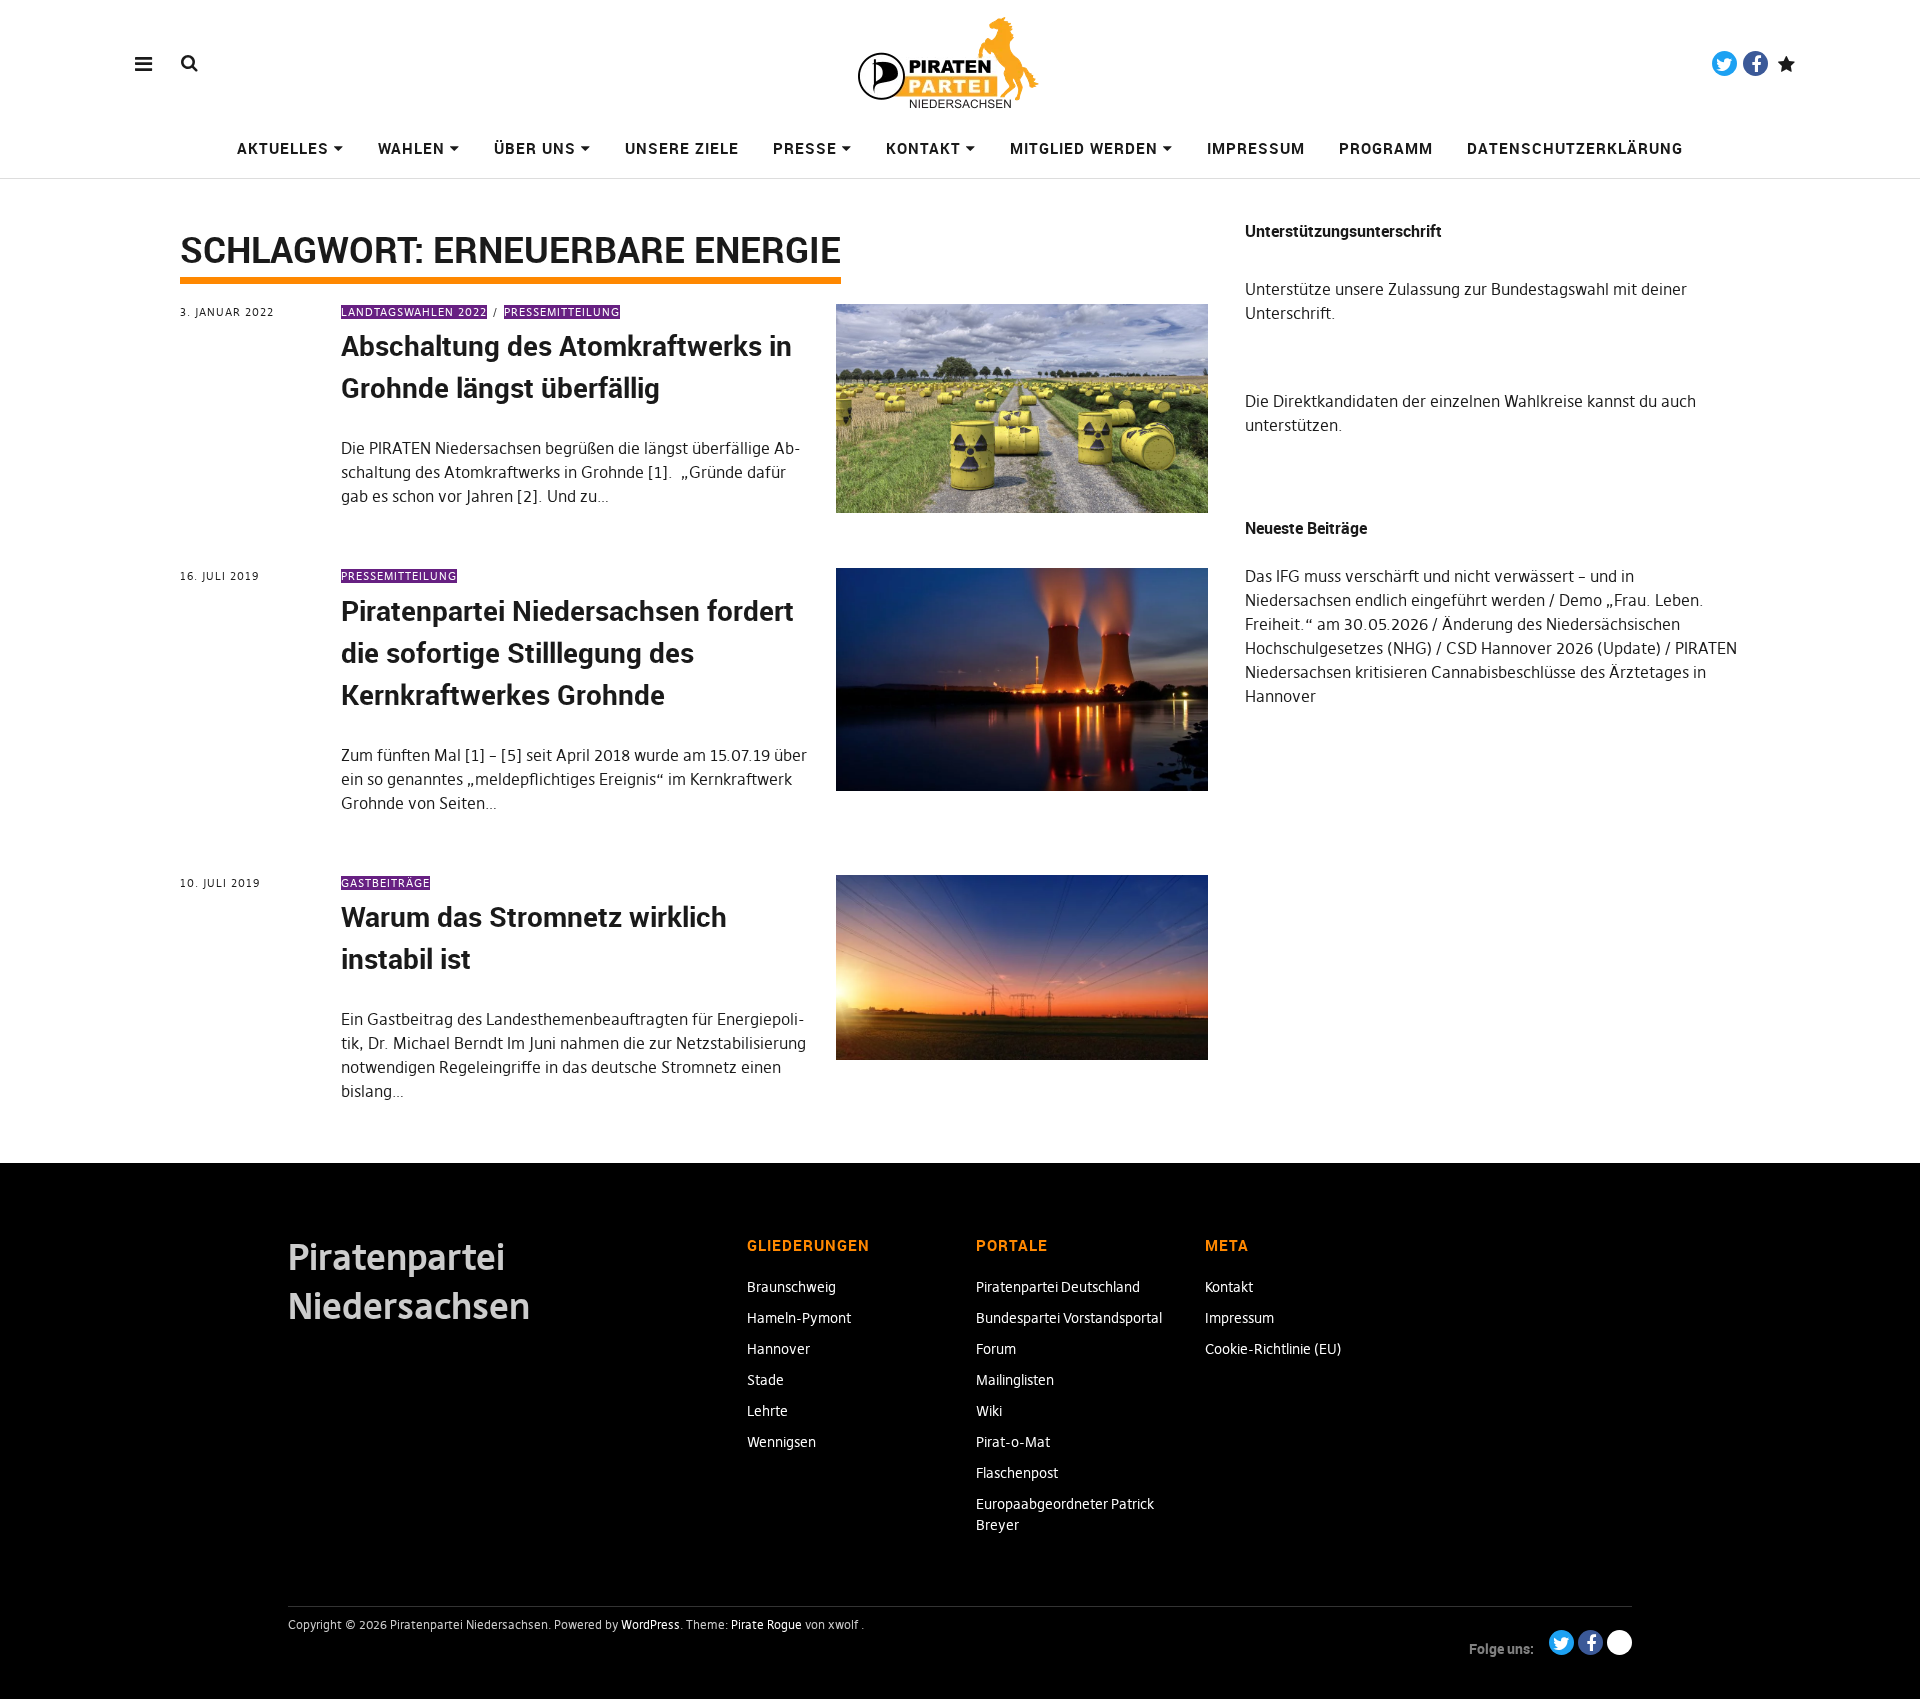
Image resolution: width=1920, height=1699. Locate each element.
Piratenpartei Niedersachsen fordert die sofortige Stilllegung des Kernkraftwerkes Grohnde (567, 652)
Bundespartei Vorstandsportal (1069, 1318)
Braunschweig (791, 1287)
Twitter (1724, 63)
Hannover (778, 1349)
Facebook (1755, 63)
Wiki (989, 1411)
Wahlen (411, 148)
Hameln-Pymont (799, 1318)
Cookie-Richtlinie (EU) (1273, 1349)
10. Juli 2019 (220, 883)
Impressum (1256, 148)
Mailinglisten (1015, 1380)
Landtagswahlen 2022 (414, 312)
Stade (765, 1380)
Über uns (535, 148)
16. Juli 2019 (219, 576)
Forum (996, 1349)
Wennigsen (781, 1442)
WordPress (650, 1624)
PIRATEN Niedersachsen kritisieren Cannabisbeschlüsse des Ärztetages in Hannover (1491, 672)
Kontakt (923, 148)
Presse (805, 148)
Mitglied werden (1084, 148)
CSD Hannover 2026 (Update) (1553, 648)
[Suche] (189, 62)
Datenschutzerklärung (1575, 148)
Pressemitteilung (562, 312)
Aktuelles (283, 148)
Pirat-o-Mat (1013, 1442)
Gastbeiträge (385, 883)
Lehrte (767, 1411)
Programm (1386, 148)
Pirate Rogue (766, 1624)
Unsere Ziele (682, 148)
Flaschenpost (1017, 1473)
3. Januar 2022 (227, 312)
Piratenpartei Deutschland (1058, 1287)
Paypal (1786, 63)
